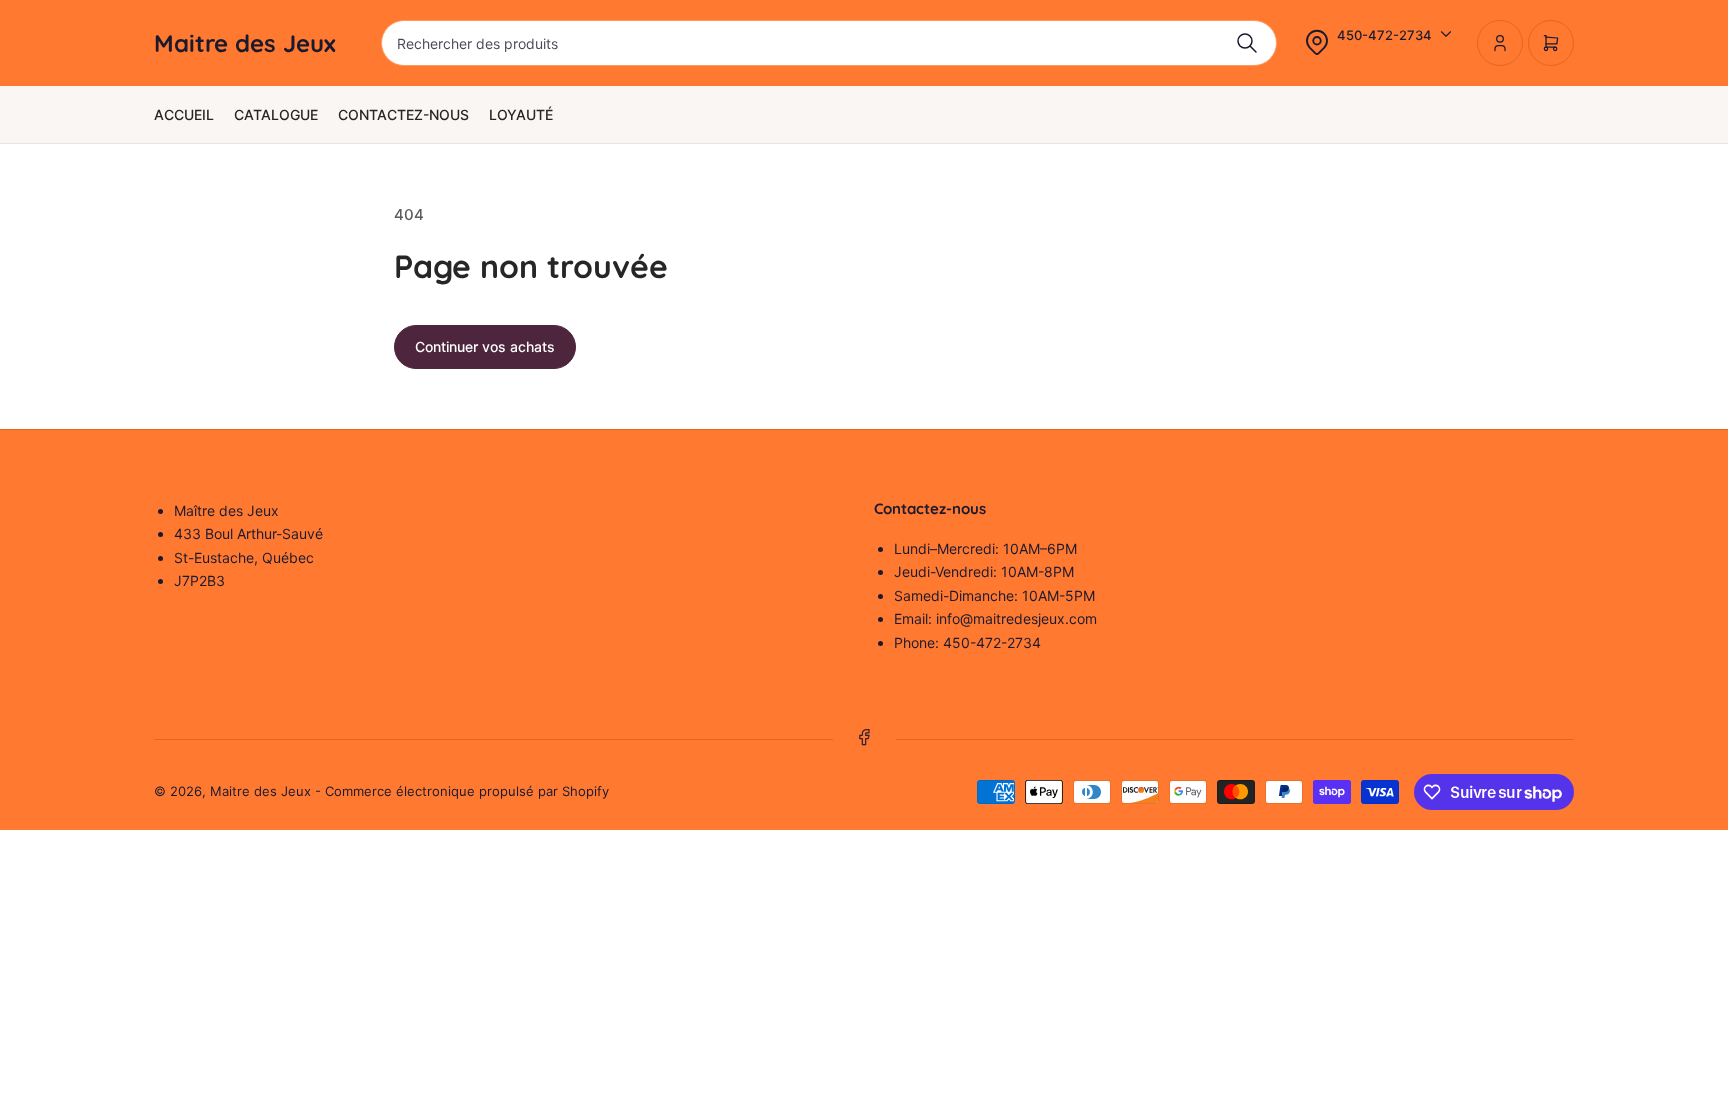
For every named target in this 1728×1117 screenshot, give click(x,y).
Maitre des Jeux (260, 791)
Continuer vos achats (485, 346)
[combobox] (829, 43)
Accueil (184, 114)
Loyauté (521, 114)
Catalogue (276, 114)
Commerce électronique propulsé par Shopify (467, 791)
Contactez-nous (403, 114)
